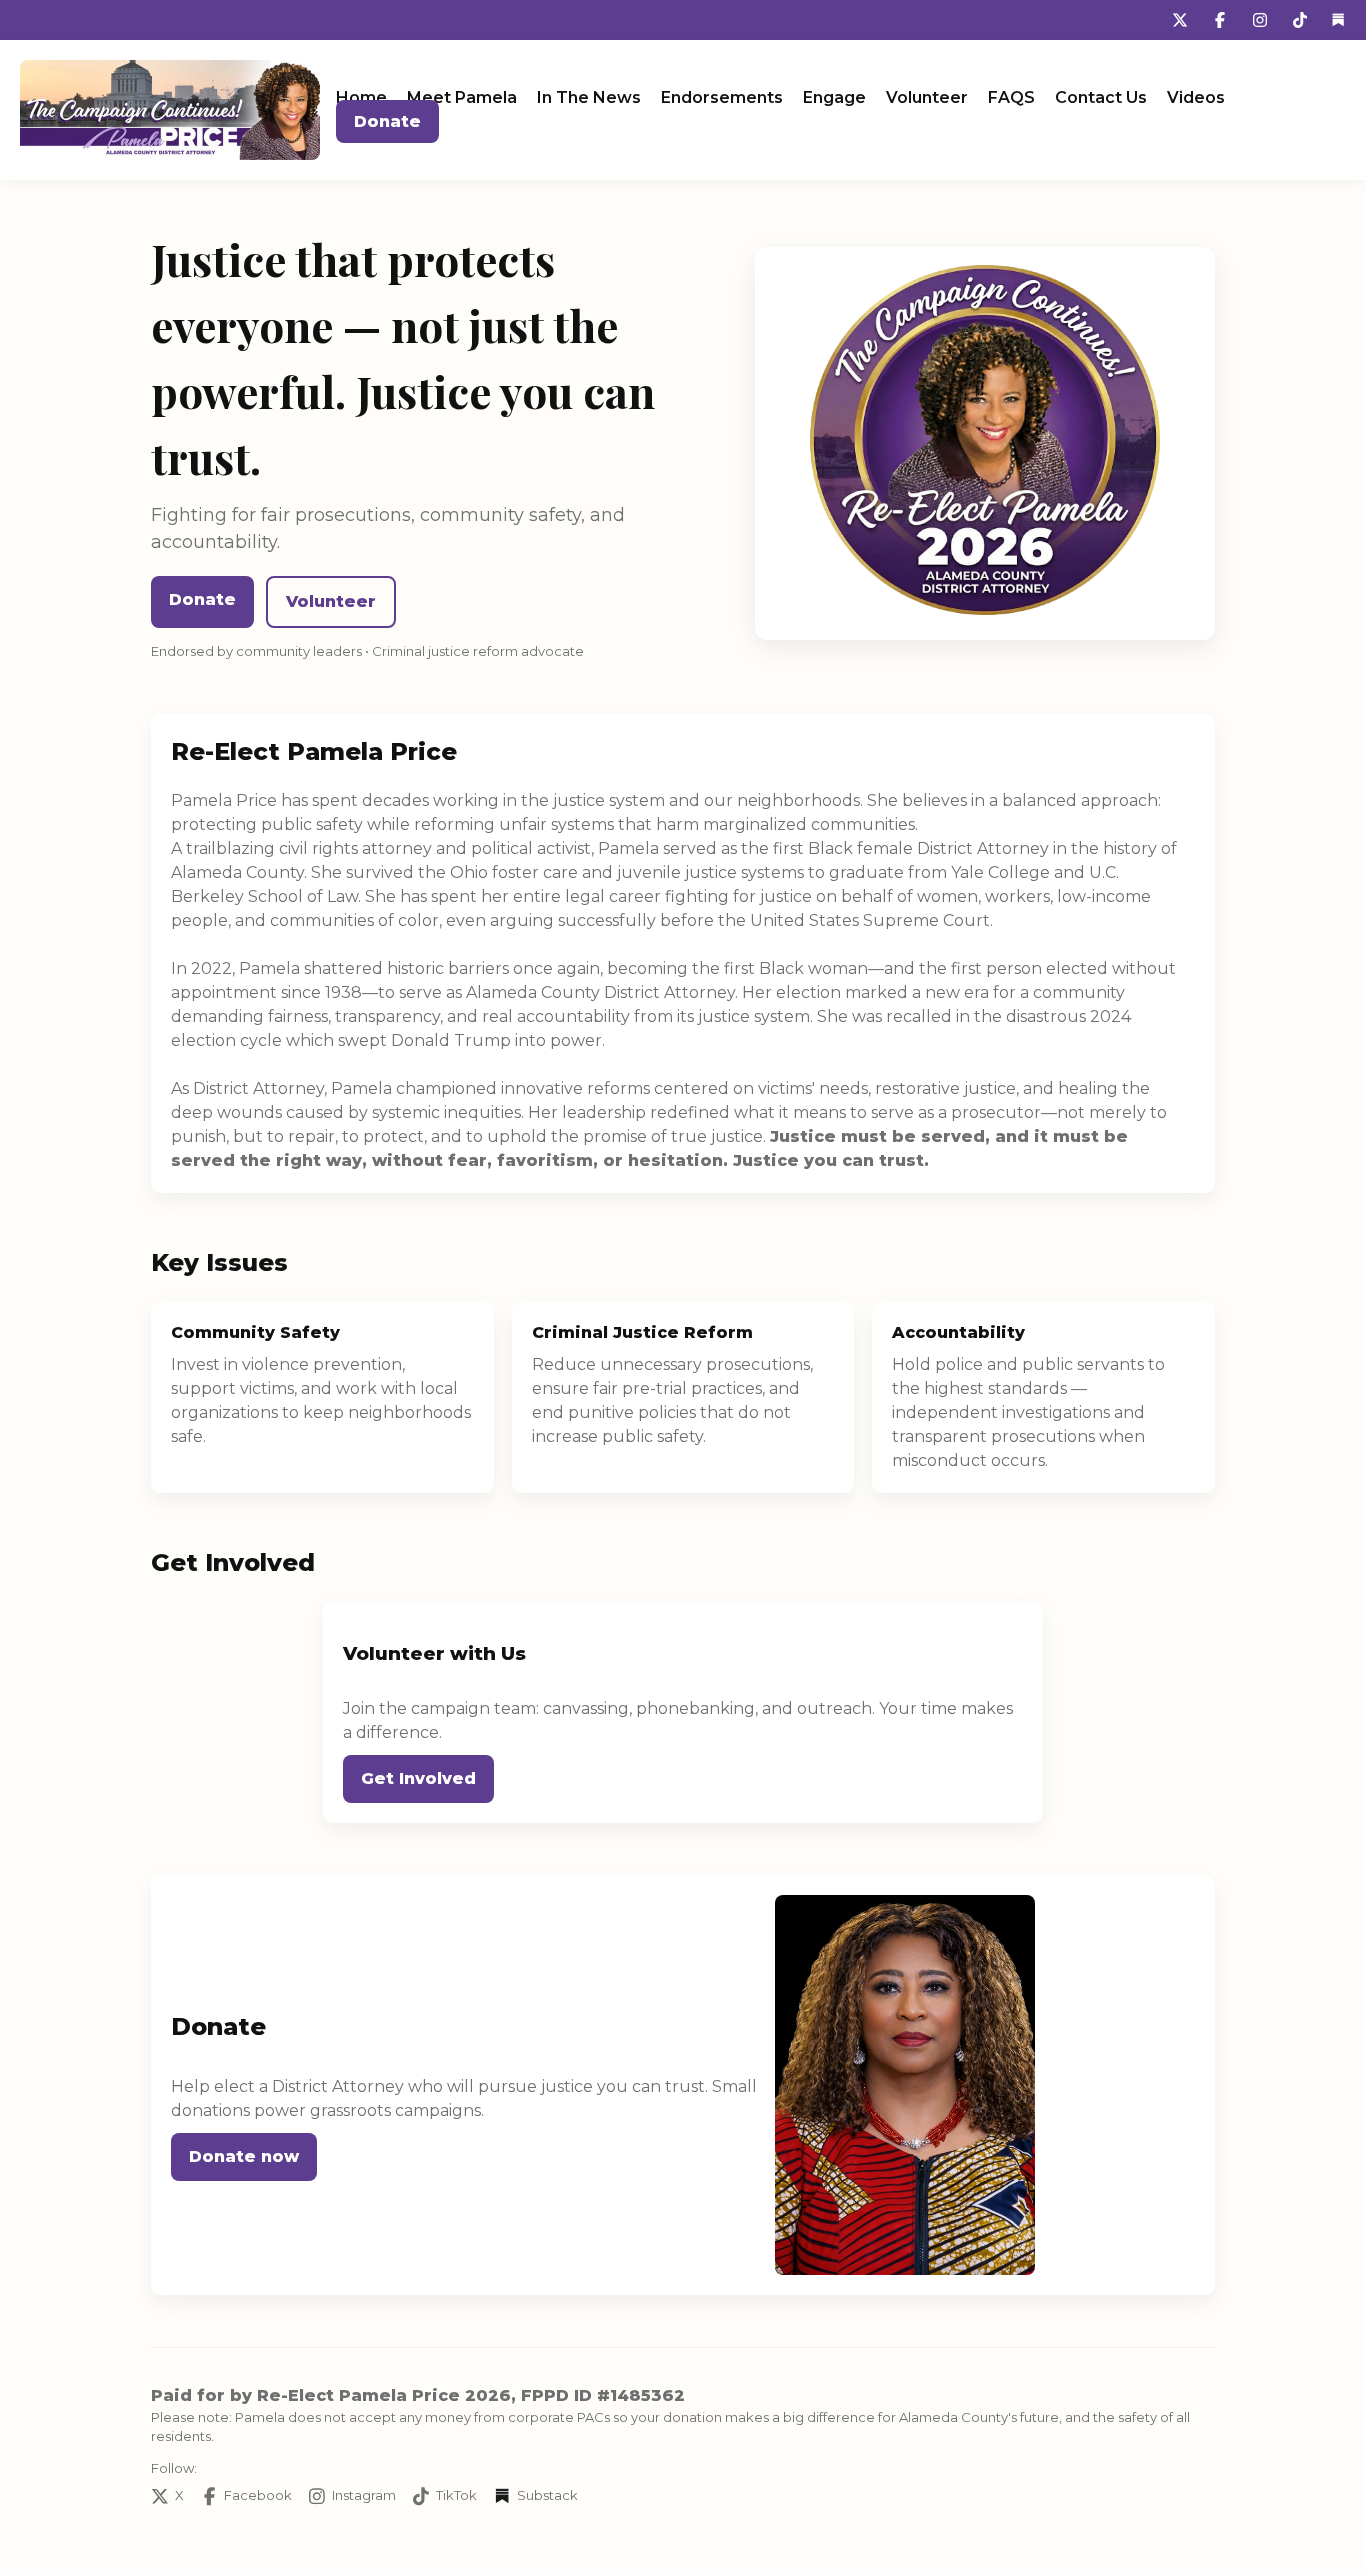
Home (361, 97)
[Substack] (1338, 20)
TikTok (456, 2495)
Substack (547, 2495)
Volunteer (927, 97)
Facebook (258, 2495)
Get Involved (418, 1778)
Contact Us (1101, 97)
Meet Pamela (462, 97)
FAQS (1011, 97)
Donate (387, 121)
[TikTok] (1300, 20)
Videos (1196, 97)
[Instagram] (1260, 20)
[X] (1180, 20)
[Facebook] (1220, 20)
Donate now (244, 2156)
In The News (589, 97)
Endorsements (722, 97)
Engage (834, 97)
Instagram (364, 2495)
